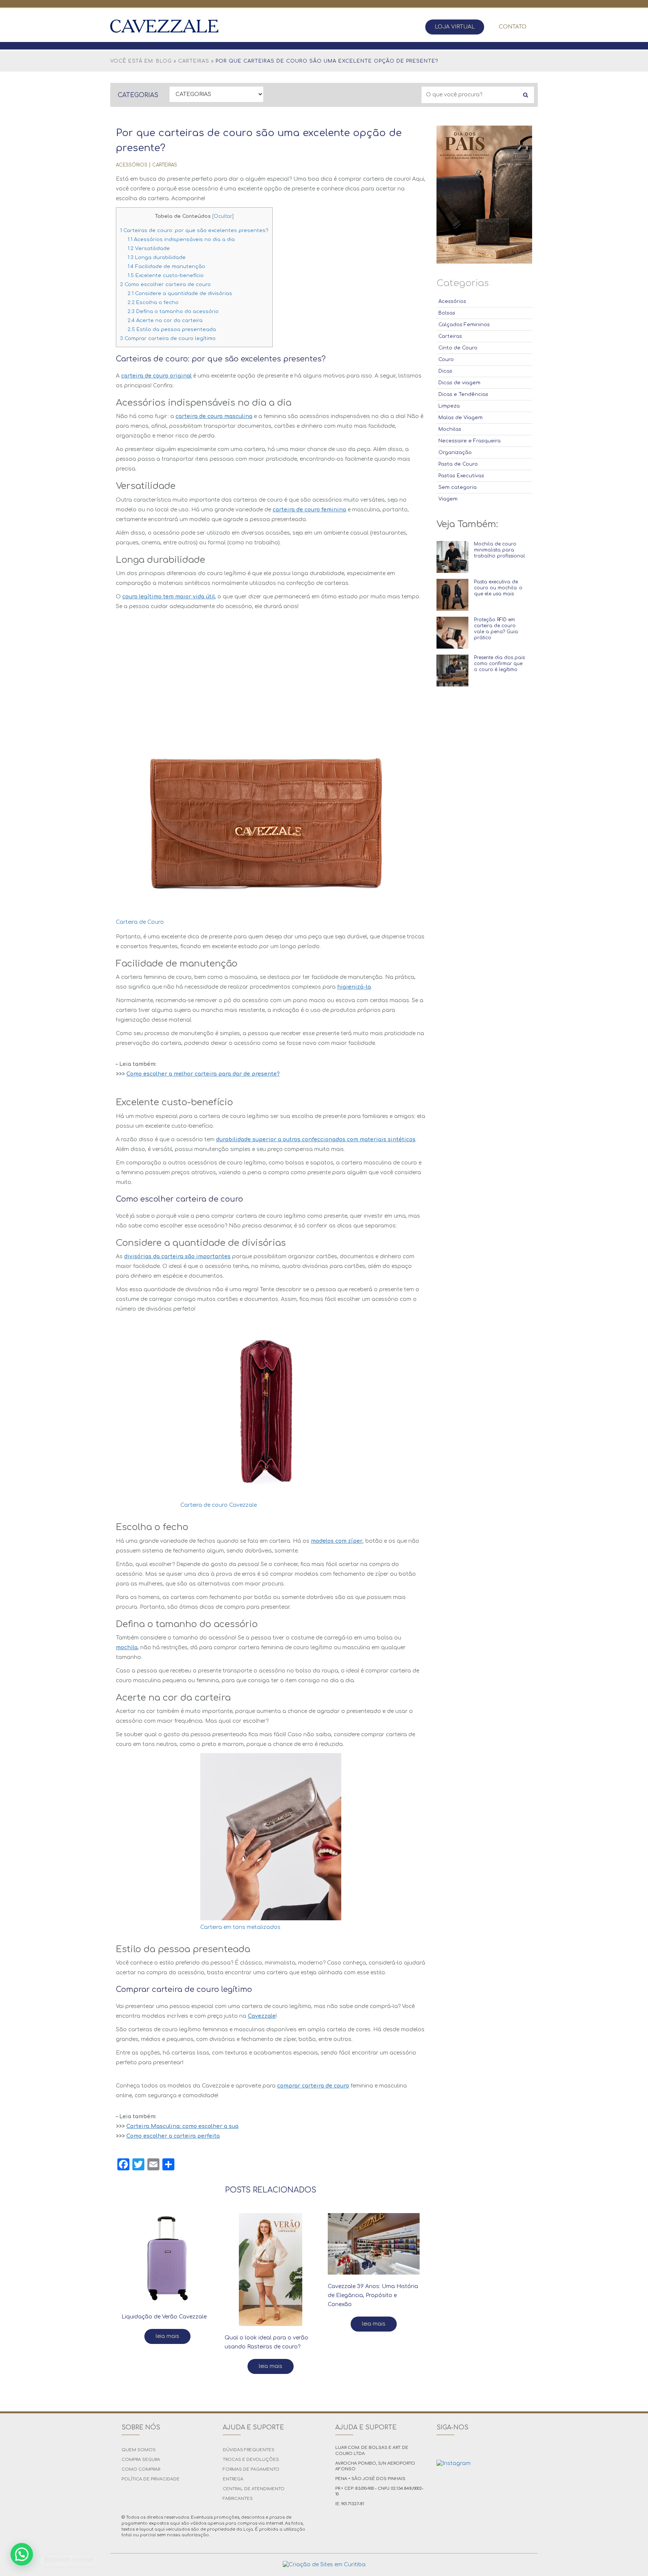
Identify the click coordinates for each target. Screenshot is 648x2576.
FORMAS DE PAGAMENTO (251, 2469)
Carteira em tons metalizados (240, 1927)
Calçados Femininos (464, 325)
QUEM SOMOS (139, 2450)
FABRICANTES (238, 2499)
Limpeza (449, 406)
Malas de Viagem (460, 418)
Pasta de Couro (458, 464)
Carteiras (194, 61)
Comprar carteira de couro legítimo (168, 338)
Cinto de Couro (458, 348)
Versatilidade (149, 248)
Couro (446, 360)
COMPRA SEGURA (141, 2460)
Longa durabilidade (157, 257)
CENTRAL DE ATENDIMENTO (254, 2489)
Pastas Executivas (461, 476)
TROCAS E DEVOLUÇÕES (251, 2460)
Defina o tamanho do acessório (173, 311)
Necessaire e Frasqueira (469, 441)
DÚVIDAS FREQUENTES (249, 2450)
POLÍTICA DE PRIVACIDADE (151, 2479)
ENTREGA (233, 2479)
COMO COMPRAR (141, 2469)
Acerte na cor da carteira (165, 320)
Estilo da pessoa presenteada (172, 329)
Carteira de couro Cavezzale (219, 1505)
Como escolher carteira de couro (165, 284)
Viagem (448, 499)
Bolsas (447, 313)
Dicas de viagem (459, 383)
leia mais (167, 2336)
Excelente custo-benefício (166, 275)
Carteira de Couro (140, 922)
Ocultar (223, 216)
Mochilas (450, 429)
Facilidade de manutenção (166, 266)
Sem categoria (457, 487)
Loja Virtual (455, 27)
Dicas (445, 371)
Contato (513, 27)
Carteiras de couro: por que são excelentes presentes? (194, 230)
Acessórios (132, 165)
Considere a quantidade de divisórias (180, 293)
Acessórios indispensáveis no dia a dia (181, 239)
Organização (455, 453)
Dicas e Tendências (463, 394)
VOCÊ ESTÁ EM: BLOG (141, 61)
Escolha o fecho (153, 302)
